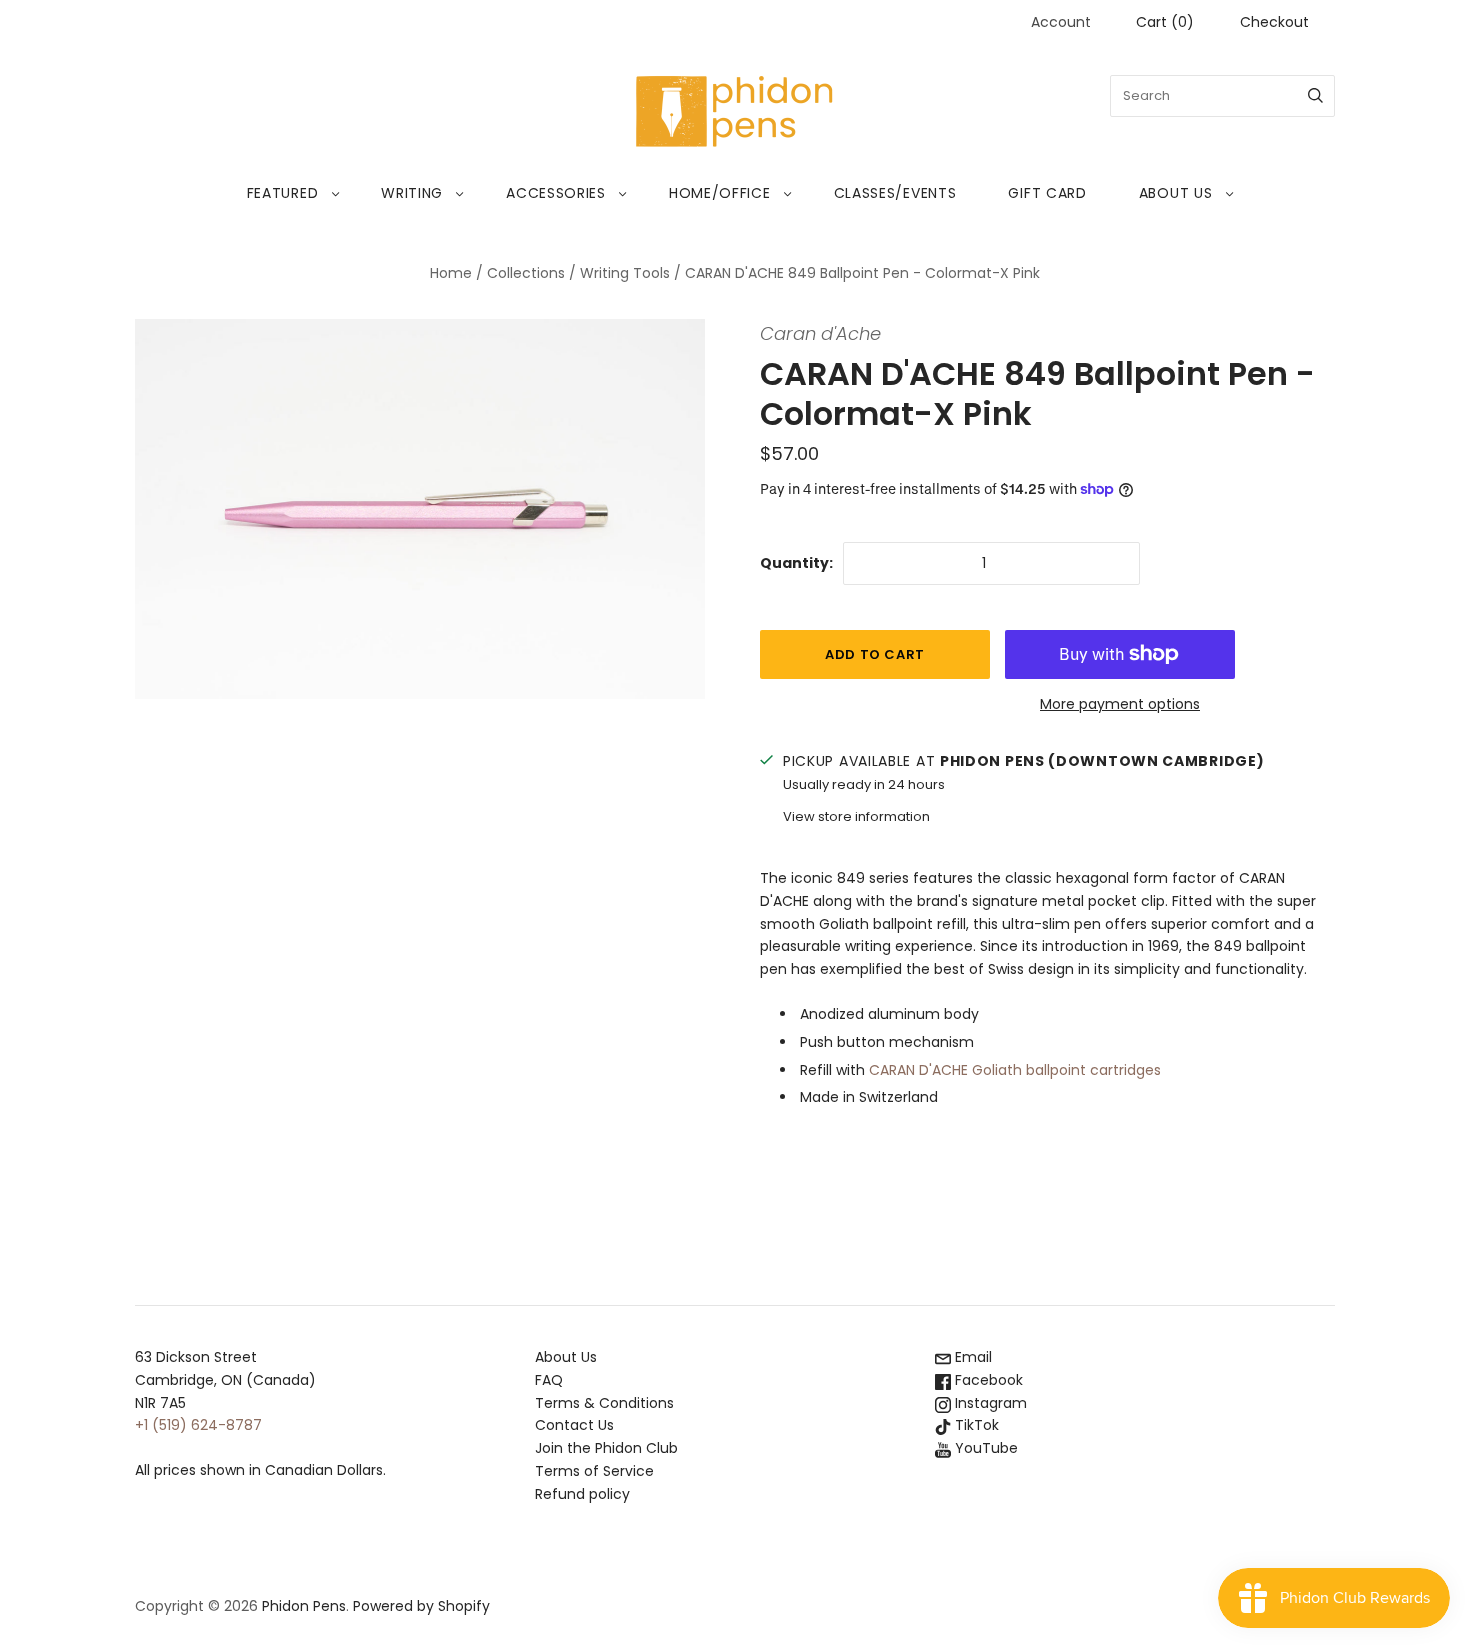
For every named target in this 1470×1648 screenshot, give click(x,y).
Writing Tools (625, 273)
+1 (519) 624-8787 (198, 1425)
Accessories (556, 193)
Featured (283, 193)
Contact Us (574, 1425)
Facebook (987, 1380)
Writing (412, 193)
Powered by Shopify (421, 1606)
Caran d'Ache (820, 333)
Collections (526, 273)
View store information (856, 816)
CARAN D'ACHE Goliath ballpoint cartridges (1015, 1070)
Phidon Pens (304, 1606)
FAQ (549, 1380)
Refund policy (582, 1494)
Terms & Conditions (604, 1403)
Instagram (989, 1403)
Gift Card (1047, 193)
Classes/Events (895, 193)
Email (971, 1357)
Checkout (1274, 22)
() (1165, 22)
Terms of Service (594, 1471)
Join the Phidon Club (606, 1448)
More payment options (1120, 704)
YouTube (984, 1448)
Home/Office (720, 193)
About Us (1176, 193)
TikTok (975, 1425)
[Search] (1315, 96)
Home (451, 273)
